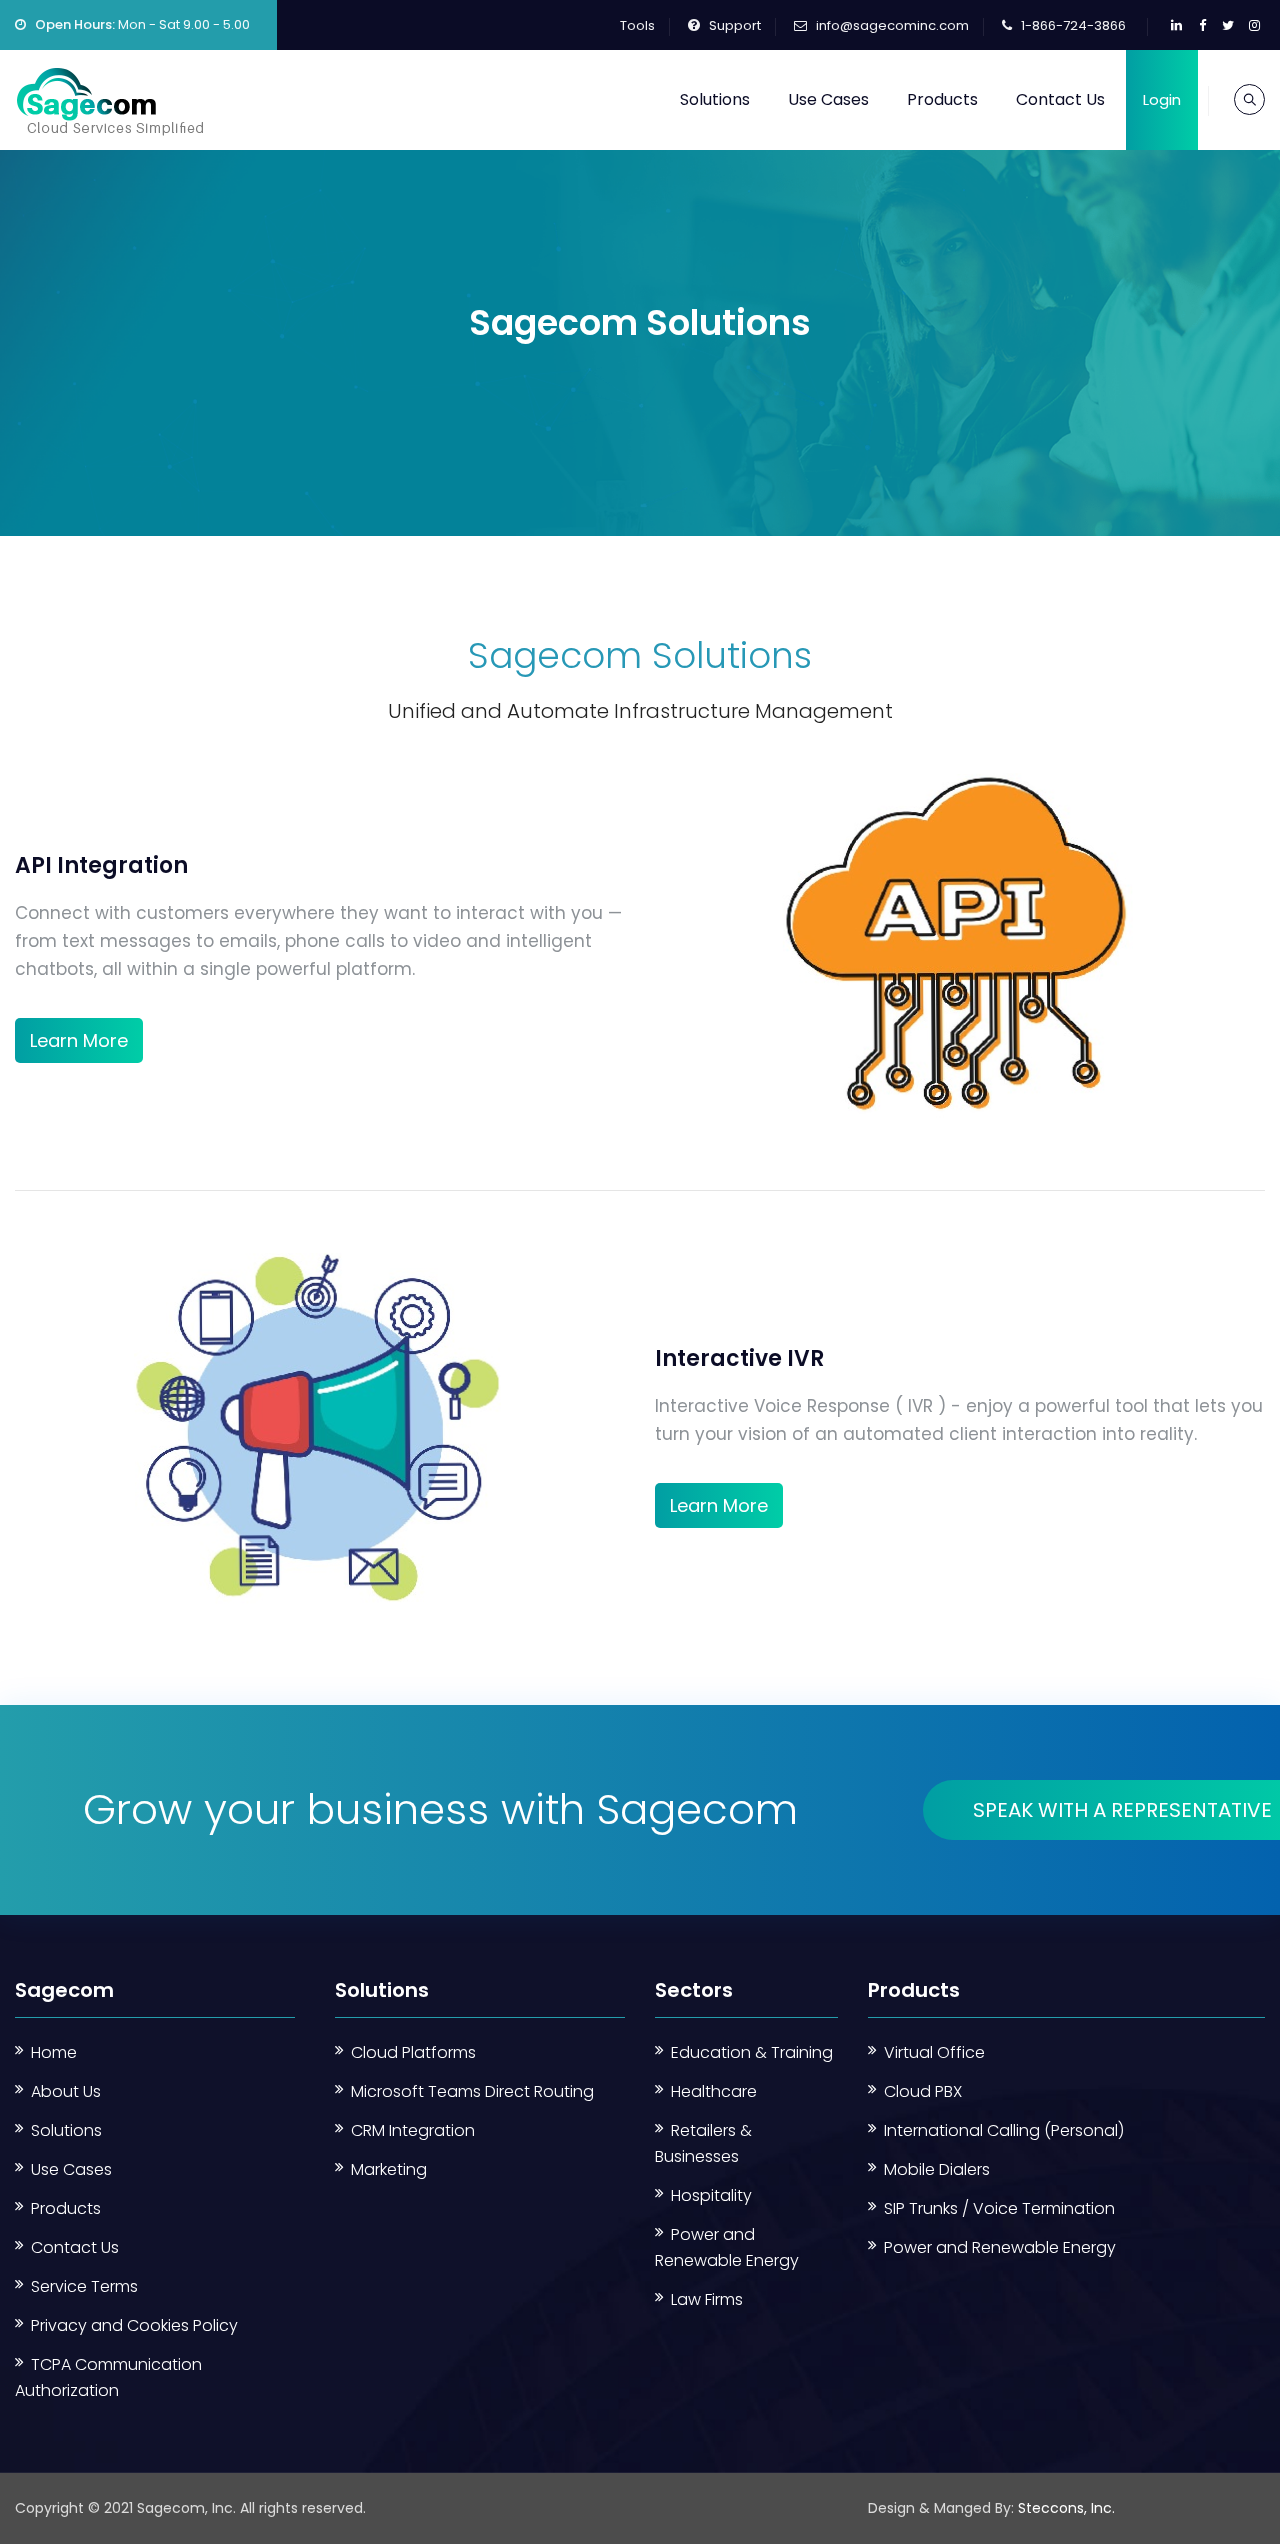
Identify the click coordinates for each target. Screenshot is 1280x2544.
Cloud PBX (923, 2091)
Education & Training (752, 2052)
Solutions (715, 99)
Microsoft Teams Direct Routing (472, 2091)
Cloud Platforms (413, 2052)
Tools (637, 25)
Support (735, 25)
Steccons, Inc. (1066, 2508)
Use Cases (828, 99)
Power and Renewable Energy (1000, 2247)
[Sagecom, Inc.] (110, 100)
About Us (66, 2091)
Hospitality (711, 2195)
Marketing (389, 2169)
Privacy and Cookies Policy (134, 2325)
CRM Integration (413, 2130)
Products (942, 99)
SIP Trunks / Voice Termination (999, 2208)
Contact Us (1060, 99)
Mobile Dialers (937, 2169)
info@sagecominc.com (892, 25)
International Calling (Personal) (1004, 2130)
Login (1162, 99)
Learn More (79, 1040)
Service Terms (84, 2286)
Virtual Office (934, 2052)
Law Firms (707, 2299)
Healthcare (714, 2091)
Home (54, 2052)
